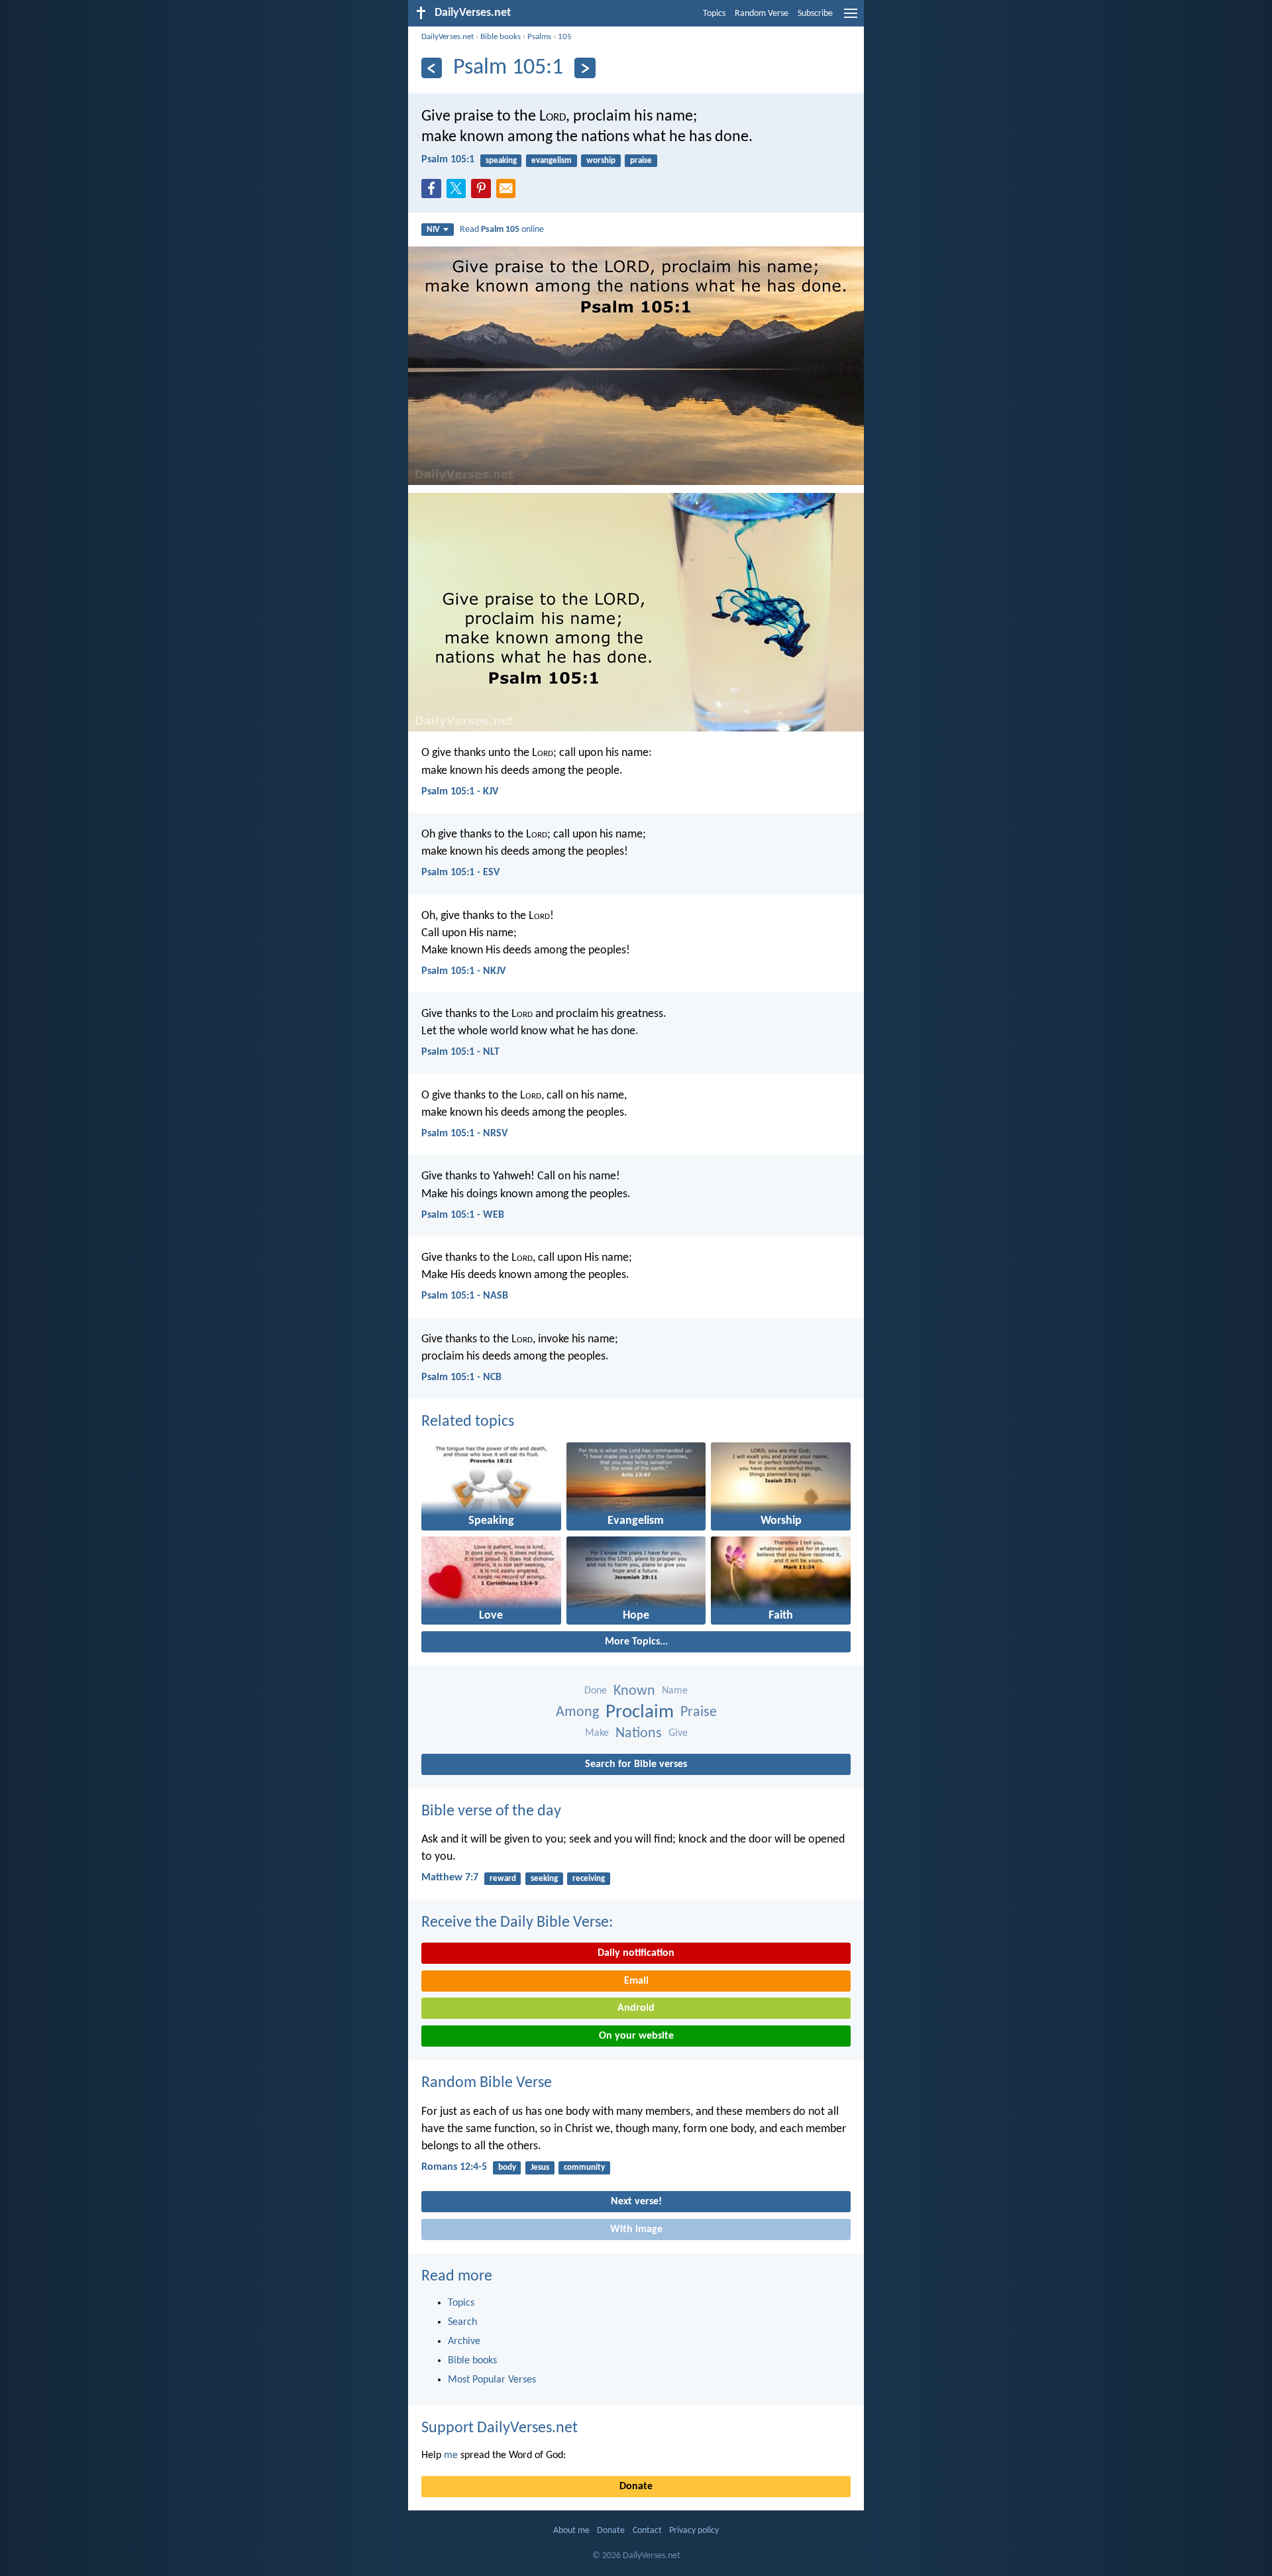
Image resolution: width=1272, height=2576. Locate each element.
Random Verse (762, 14)
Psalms (539, 37)
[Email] (509, 192)
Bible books (501, 37)
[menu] (851, 19)
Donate (636, 2487)
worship (601, 161)
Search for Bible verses (636, 1764)
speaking (501, 161)
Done (596, 1691)
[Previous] (432, 68)
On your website (636, 2036)
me (451, 2455)
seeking (544, 1879)
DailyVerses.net (448, 37)
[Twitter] (459, 192)
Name (675, 1691)
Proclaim (640, 1712)
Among (577, 1712)
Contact (647, 2531)
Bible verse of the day (491, 1811)
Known (634, 1691)
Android (636, 2008)
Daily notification (636, 1953)
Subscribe (815, 14)
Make (597, 1733)
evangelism (552, 161)
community (584, 2168)
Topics (714, 14)
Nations (639, 1734)
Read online (502, 230)
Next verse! (636, 2202)
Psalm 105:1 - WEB (463, 1215)
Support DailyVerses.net (500, 2428)
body (507, 2168)
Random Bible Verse (487, 2083)
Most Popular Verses (492, 2380)
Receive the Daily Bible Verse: (517, 1923)
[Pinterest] (484, 192)
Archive (464, 2341)
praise (641, 161)
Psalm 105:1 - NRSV (464, 1134)
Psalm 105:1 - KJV (460, 792)
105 (565, 37)
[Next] (585, 68)
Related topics (468, 1422)
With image (636, 2229)
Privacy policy (694, 2531)
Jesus (540, 2168)
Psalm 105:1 (448, 160)
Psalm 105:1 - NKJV (463, 971)
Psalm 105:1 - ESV (460, 873)
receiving (589, 1879)
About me (571, 2531)
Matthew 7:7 (450, 1878)
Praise (699, 1712)
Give (678, 1733)
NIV (433, 230)
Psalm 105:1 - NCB (461, 1377)
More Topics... (636, 1642)
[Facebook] (434, 192)
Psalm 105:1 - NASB (465, 1296)
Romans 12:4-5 (454, 2167)
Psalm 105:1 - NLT (460, 1052)
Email (636, 1981)
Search (462, 2322)
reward (503, 1879)
